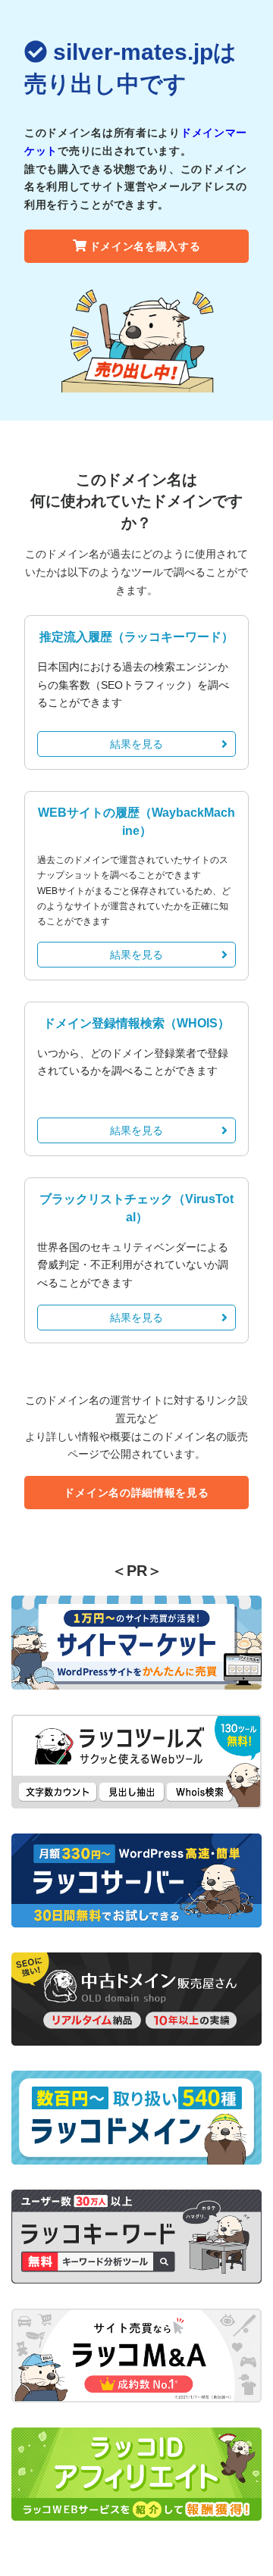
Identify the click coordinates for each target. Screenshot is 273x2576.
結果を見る (136, 744)
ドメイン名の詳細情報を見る (136, 1493)
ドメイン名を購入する (145, 246)
